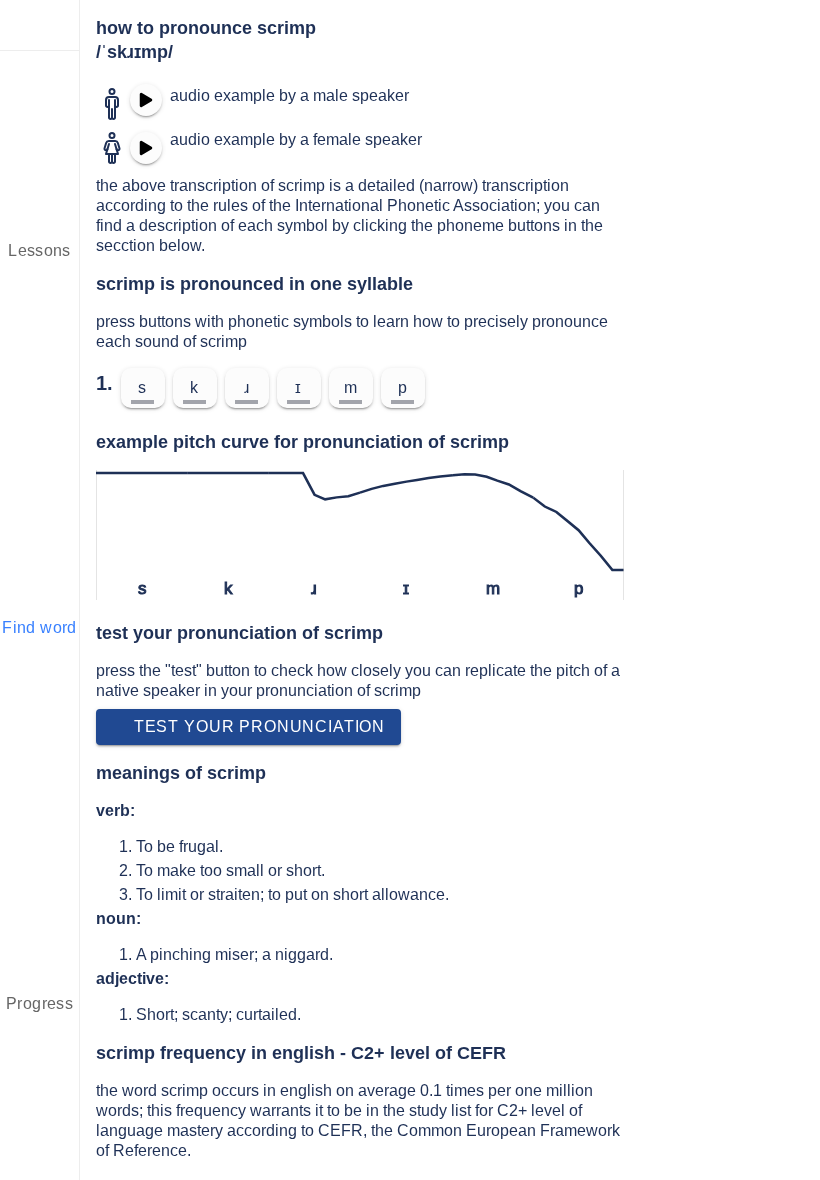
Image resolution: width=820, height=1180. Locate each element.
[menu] (40, 25)
